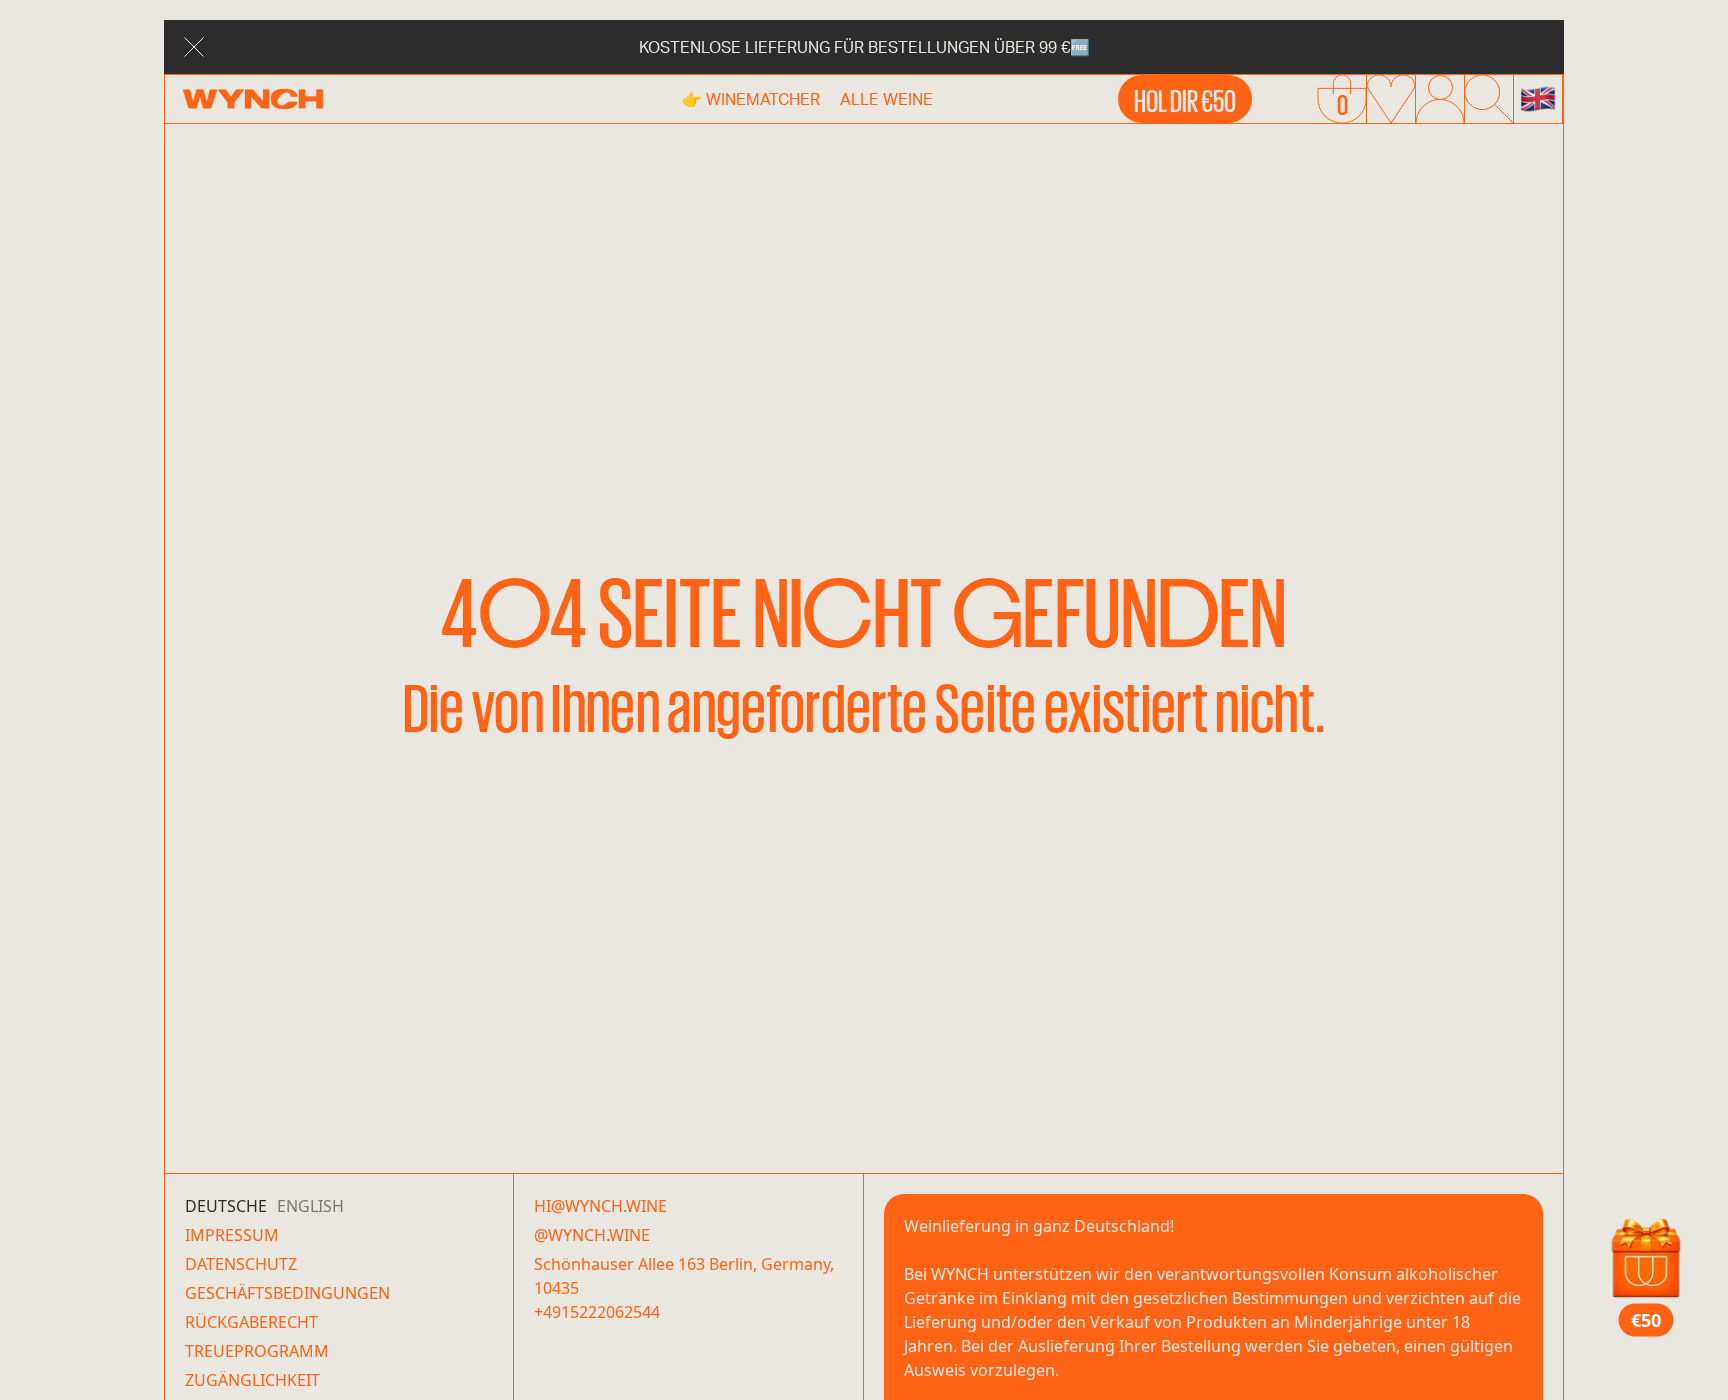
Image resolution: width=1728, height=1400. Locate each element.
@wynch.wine (592, 1235)
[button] (1538, 99)
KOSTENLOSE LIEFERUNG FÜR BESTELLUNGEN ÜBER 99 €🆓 (864, 46)
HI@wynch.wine (600, 1206)
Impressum (232, 1235)
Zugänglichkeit (252, 1380)
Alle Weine (886, 98)
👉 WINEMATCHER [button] (751, 98)
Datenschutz (241, 1264)
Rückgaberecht (251, 1322)
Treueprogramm (257, 1351)
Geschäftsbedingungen (287, 1293)
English (310, 1206)
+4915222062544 (597, 1312)
